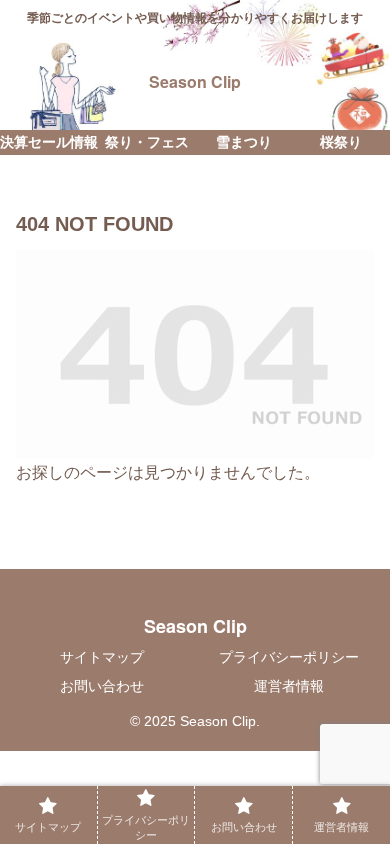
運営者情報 (289, 686)
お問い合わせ (102, 686)
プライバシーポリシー (289, 657)
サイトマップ (102, 657)
